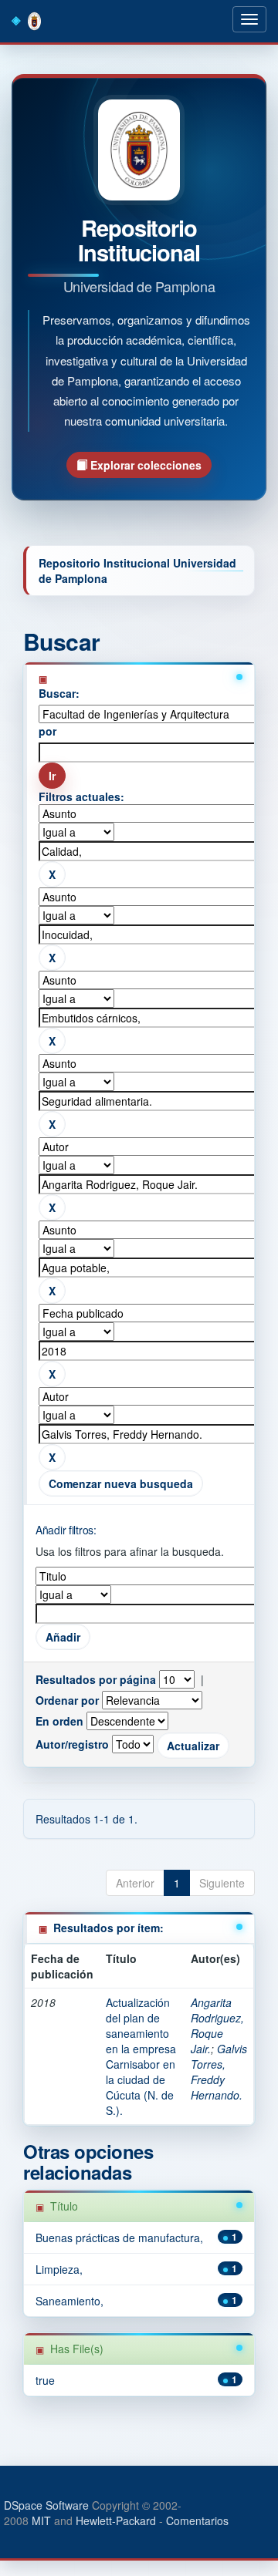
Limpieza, (59, 2269)
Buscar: (59, 693)
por (47, 731)
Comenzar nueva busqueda (121, 1483)
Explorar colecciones (144, 465)
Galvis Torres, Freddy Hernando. (219, 2072)
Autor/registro (72, 1744)
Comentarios (197, 2520)
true (45, 2380)
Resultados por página (96, 1679)
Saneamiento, (69, 2301)
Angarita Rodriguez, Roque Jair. (217, 2025)
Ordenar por (67, 1700)
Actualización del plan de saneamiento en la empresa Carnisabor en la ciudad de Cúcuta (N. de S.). (141, 2056)
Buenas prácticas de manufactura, (119, 2238)
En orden (59, 1721)
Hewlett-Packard (116, 2520)
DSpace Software (46, 2505)
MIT (41, 2520)
